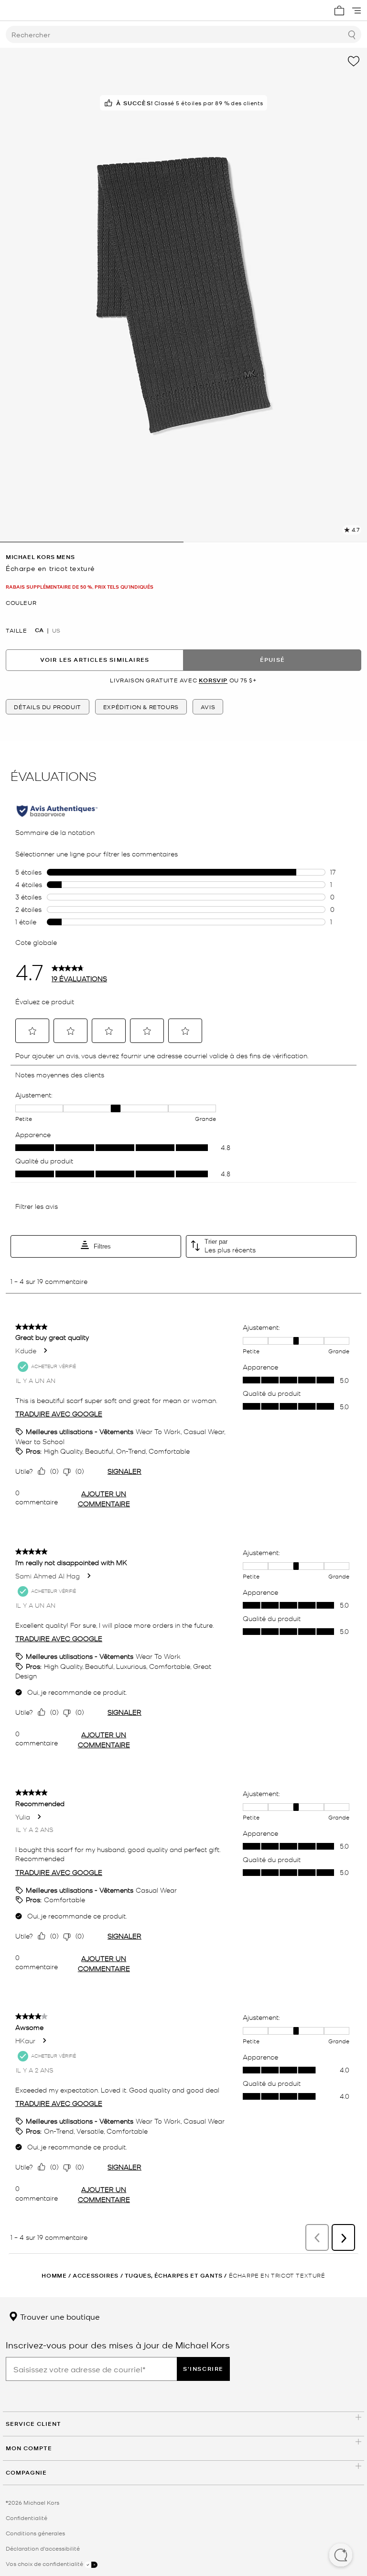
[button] (341, 2556)
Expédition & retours (141, 707)
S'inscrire (203, 2369)
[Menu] (356, 11)
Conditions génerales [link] (35, 2533)
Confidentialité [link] (27, 2518)
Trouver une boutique (59, 2316)
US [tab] (56, 630)
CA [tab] (39, 630)
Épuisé (272, 660)
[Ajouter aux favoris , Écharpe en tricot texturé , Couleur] (354, 61)
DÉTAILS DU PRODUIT (48, 707)
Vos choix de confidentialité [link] (45, 2564)
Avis (208, 707)
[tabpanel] (183, 295)
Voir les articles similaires (95, 660)
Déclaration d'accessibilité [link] (43, 2548)
